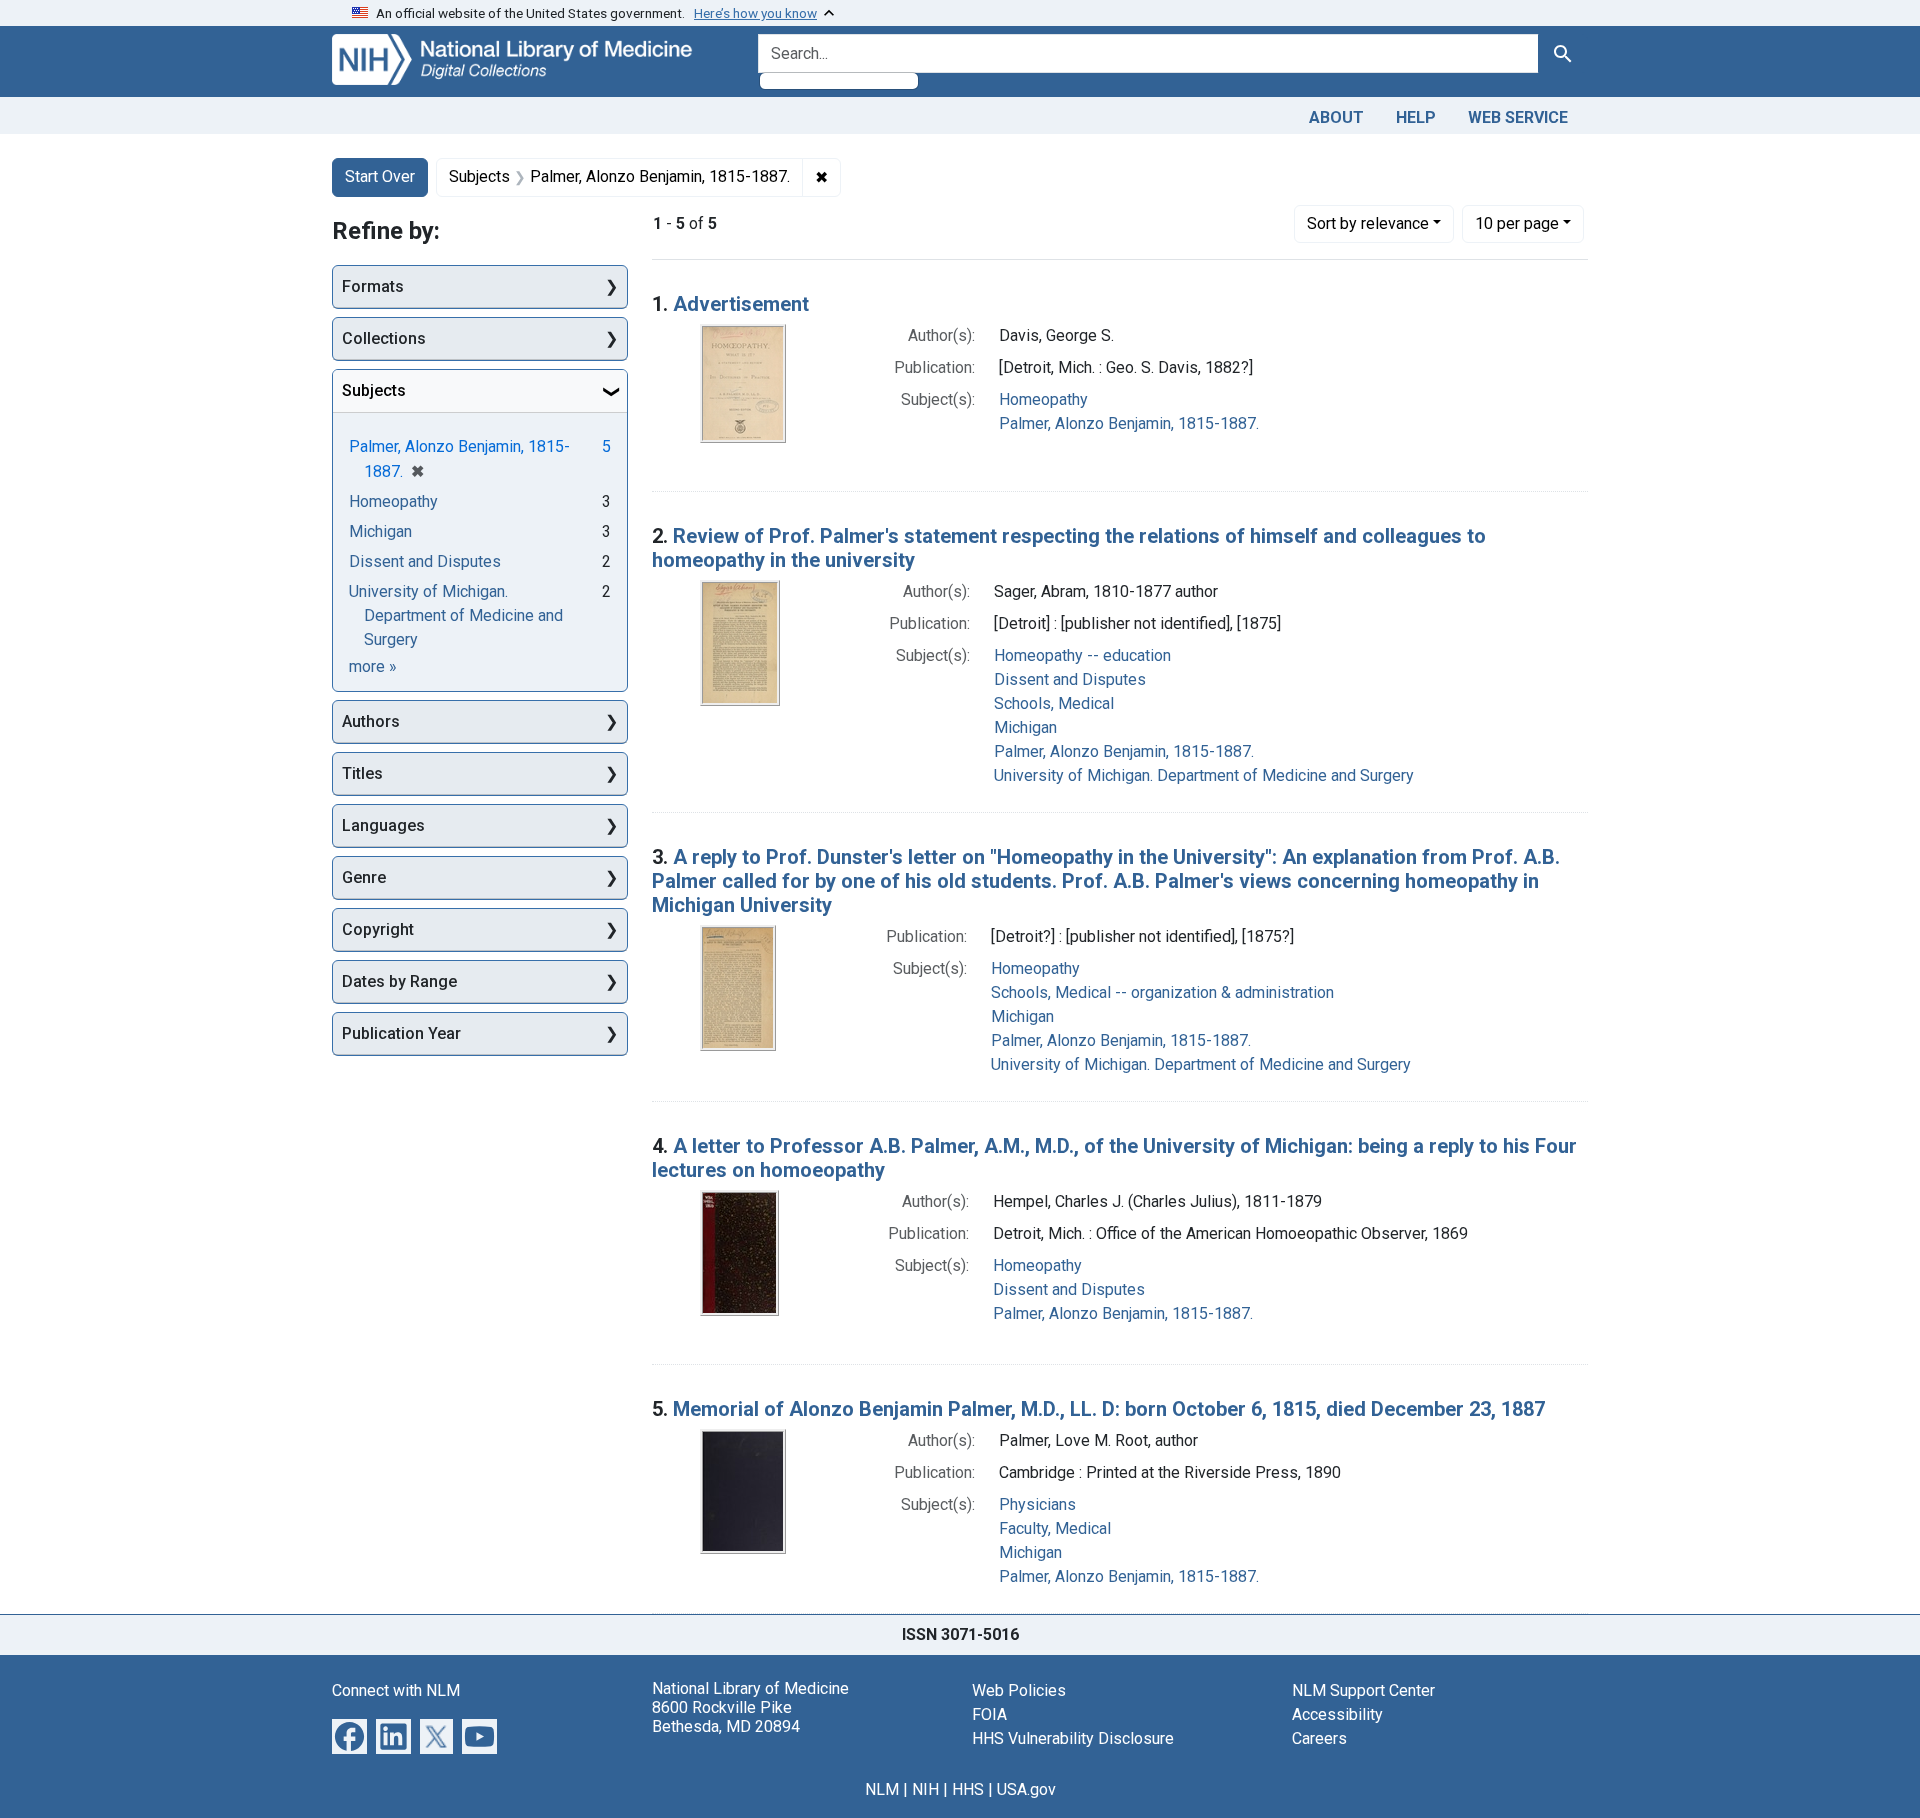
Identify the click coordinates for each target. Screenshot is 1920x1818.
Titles (362, 773)
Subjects (374, 390)
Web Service (1518, 117)
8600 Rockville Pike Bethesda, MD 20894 (726, 1717)
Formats (373, 286)
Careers (1319, 1738)
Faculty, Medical (1055, 1528)
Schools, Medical (1054, 703)
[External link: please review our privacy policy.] (349, 1734)
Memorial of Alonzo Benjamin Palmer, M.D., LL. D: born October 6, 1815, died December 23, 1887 (1109, 1409)
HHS (968, 1789)
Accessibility (1337, 1714)
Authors (371, 721)
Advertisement (741, 304)
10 (1517, 223)
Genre (364, 877)
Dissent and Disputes (1070, 679)
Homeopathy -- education (1082, 655)
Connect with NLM (396, 1690)
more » (373, 666)
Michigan (1025, 727)
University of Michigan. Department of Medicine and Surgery (1204, 775)
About (1336, 117)
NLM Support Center (1363, 1690)
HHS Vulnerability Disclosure (1073, 1738)
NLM (882, 1789)
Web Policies (1019, 1690)
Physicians (1037, 1504)
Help (1416, 117)
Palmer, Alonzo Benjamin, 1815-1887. (1129, 423)
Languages (383, 825)
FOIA (989, 1714)
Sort (1368, 223)
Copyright (378, 929)
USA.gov (1026, 1789)
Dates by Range (399, 981)
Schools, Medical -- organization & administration (1162, 992)
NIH (925, 1789)
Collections (384, 338)
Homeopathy (1043, 399)
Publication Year (401, 1033)
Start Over (380, 176)
